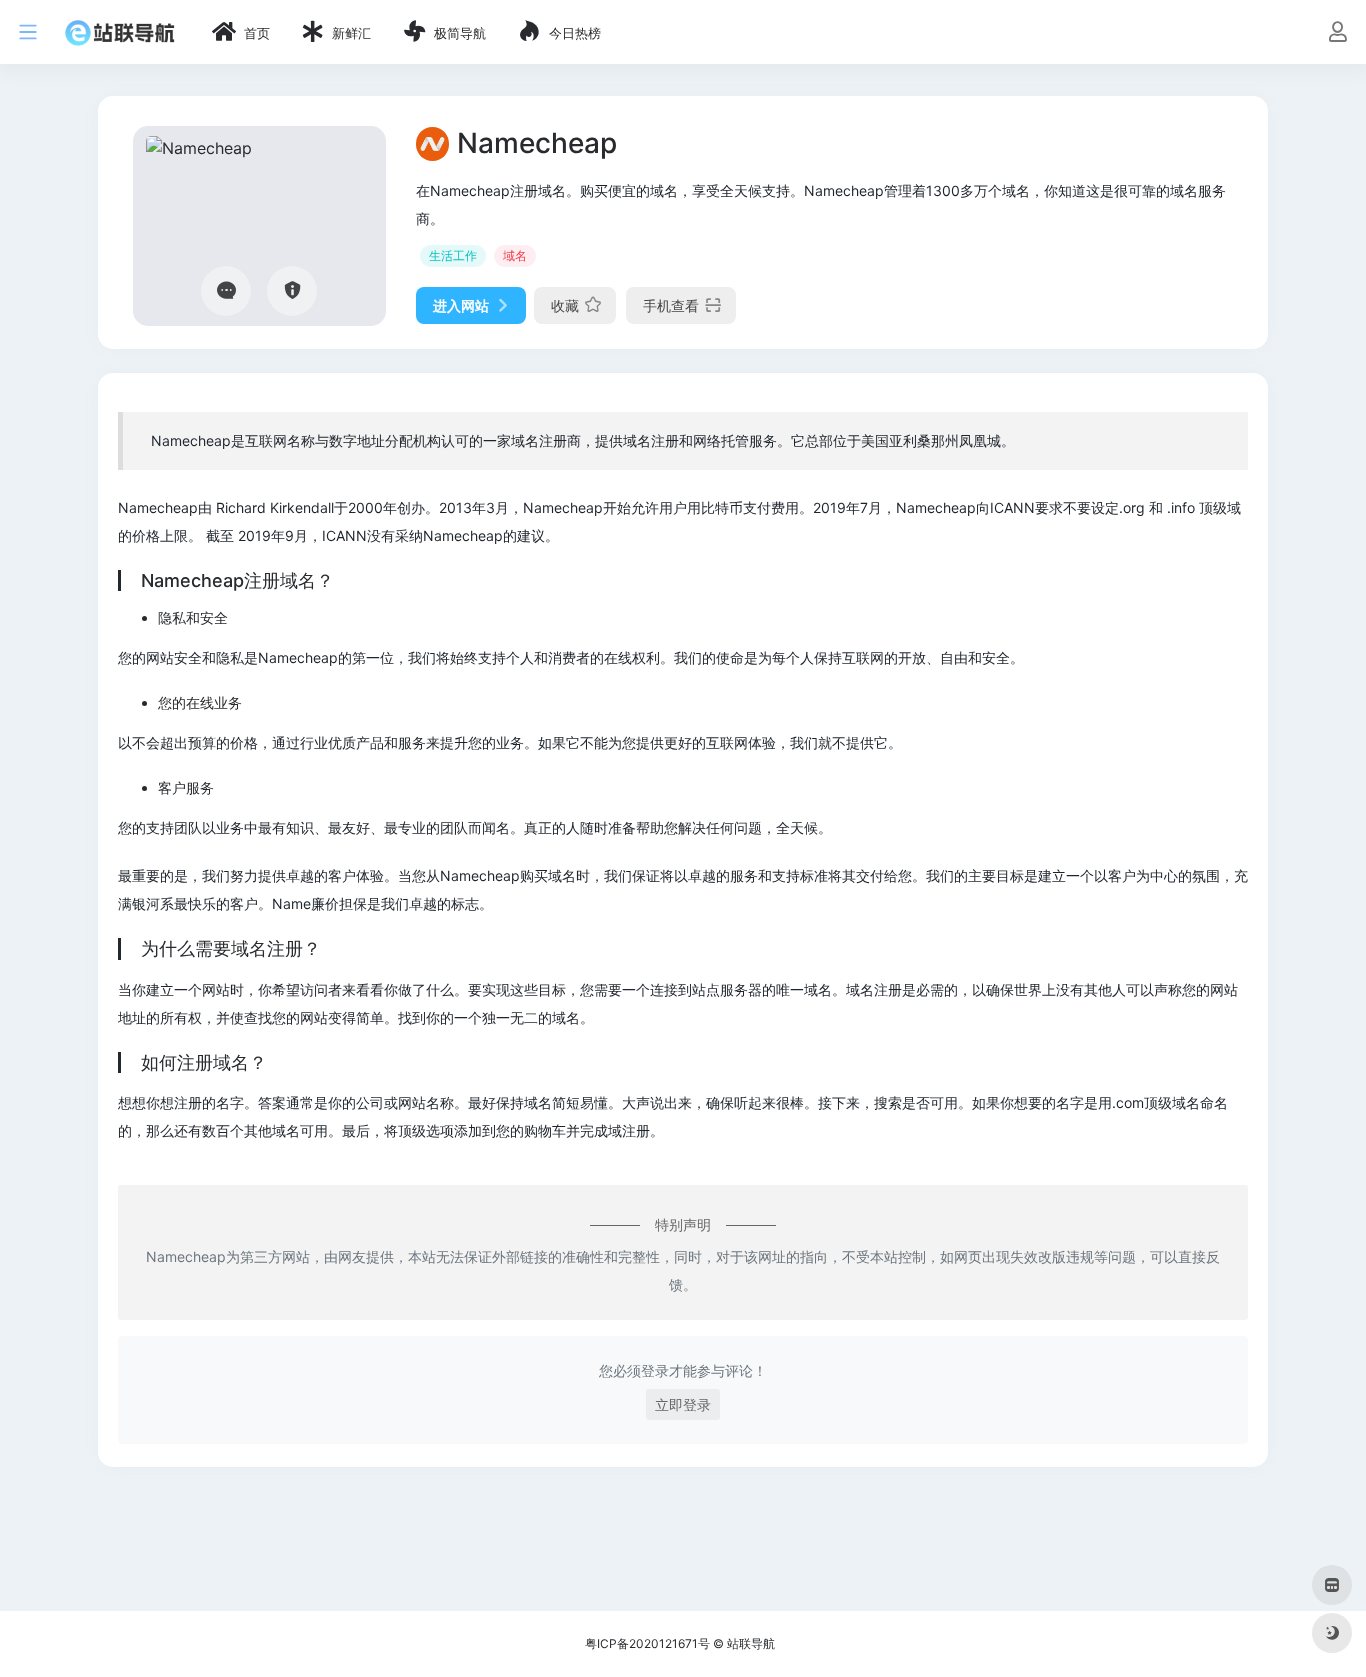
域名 (515, 255)
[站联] (120, 32)
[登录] (1337, 33)
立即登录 (683, 1404)
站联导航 (751, 1643)
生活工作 (453, 255)
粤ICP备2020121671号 (647, 1643)
